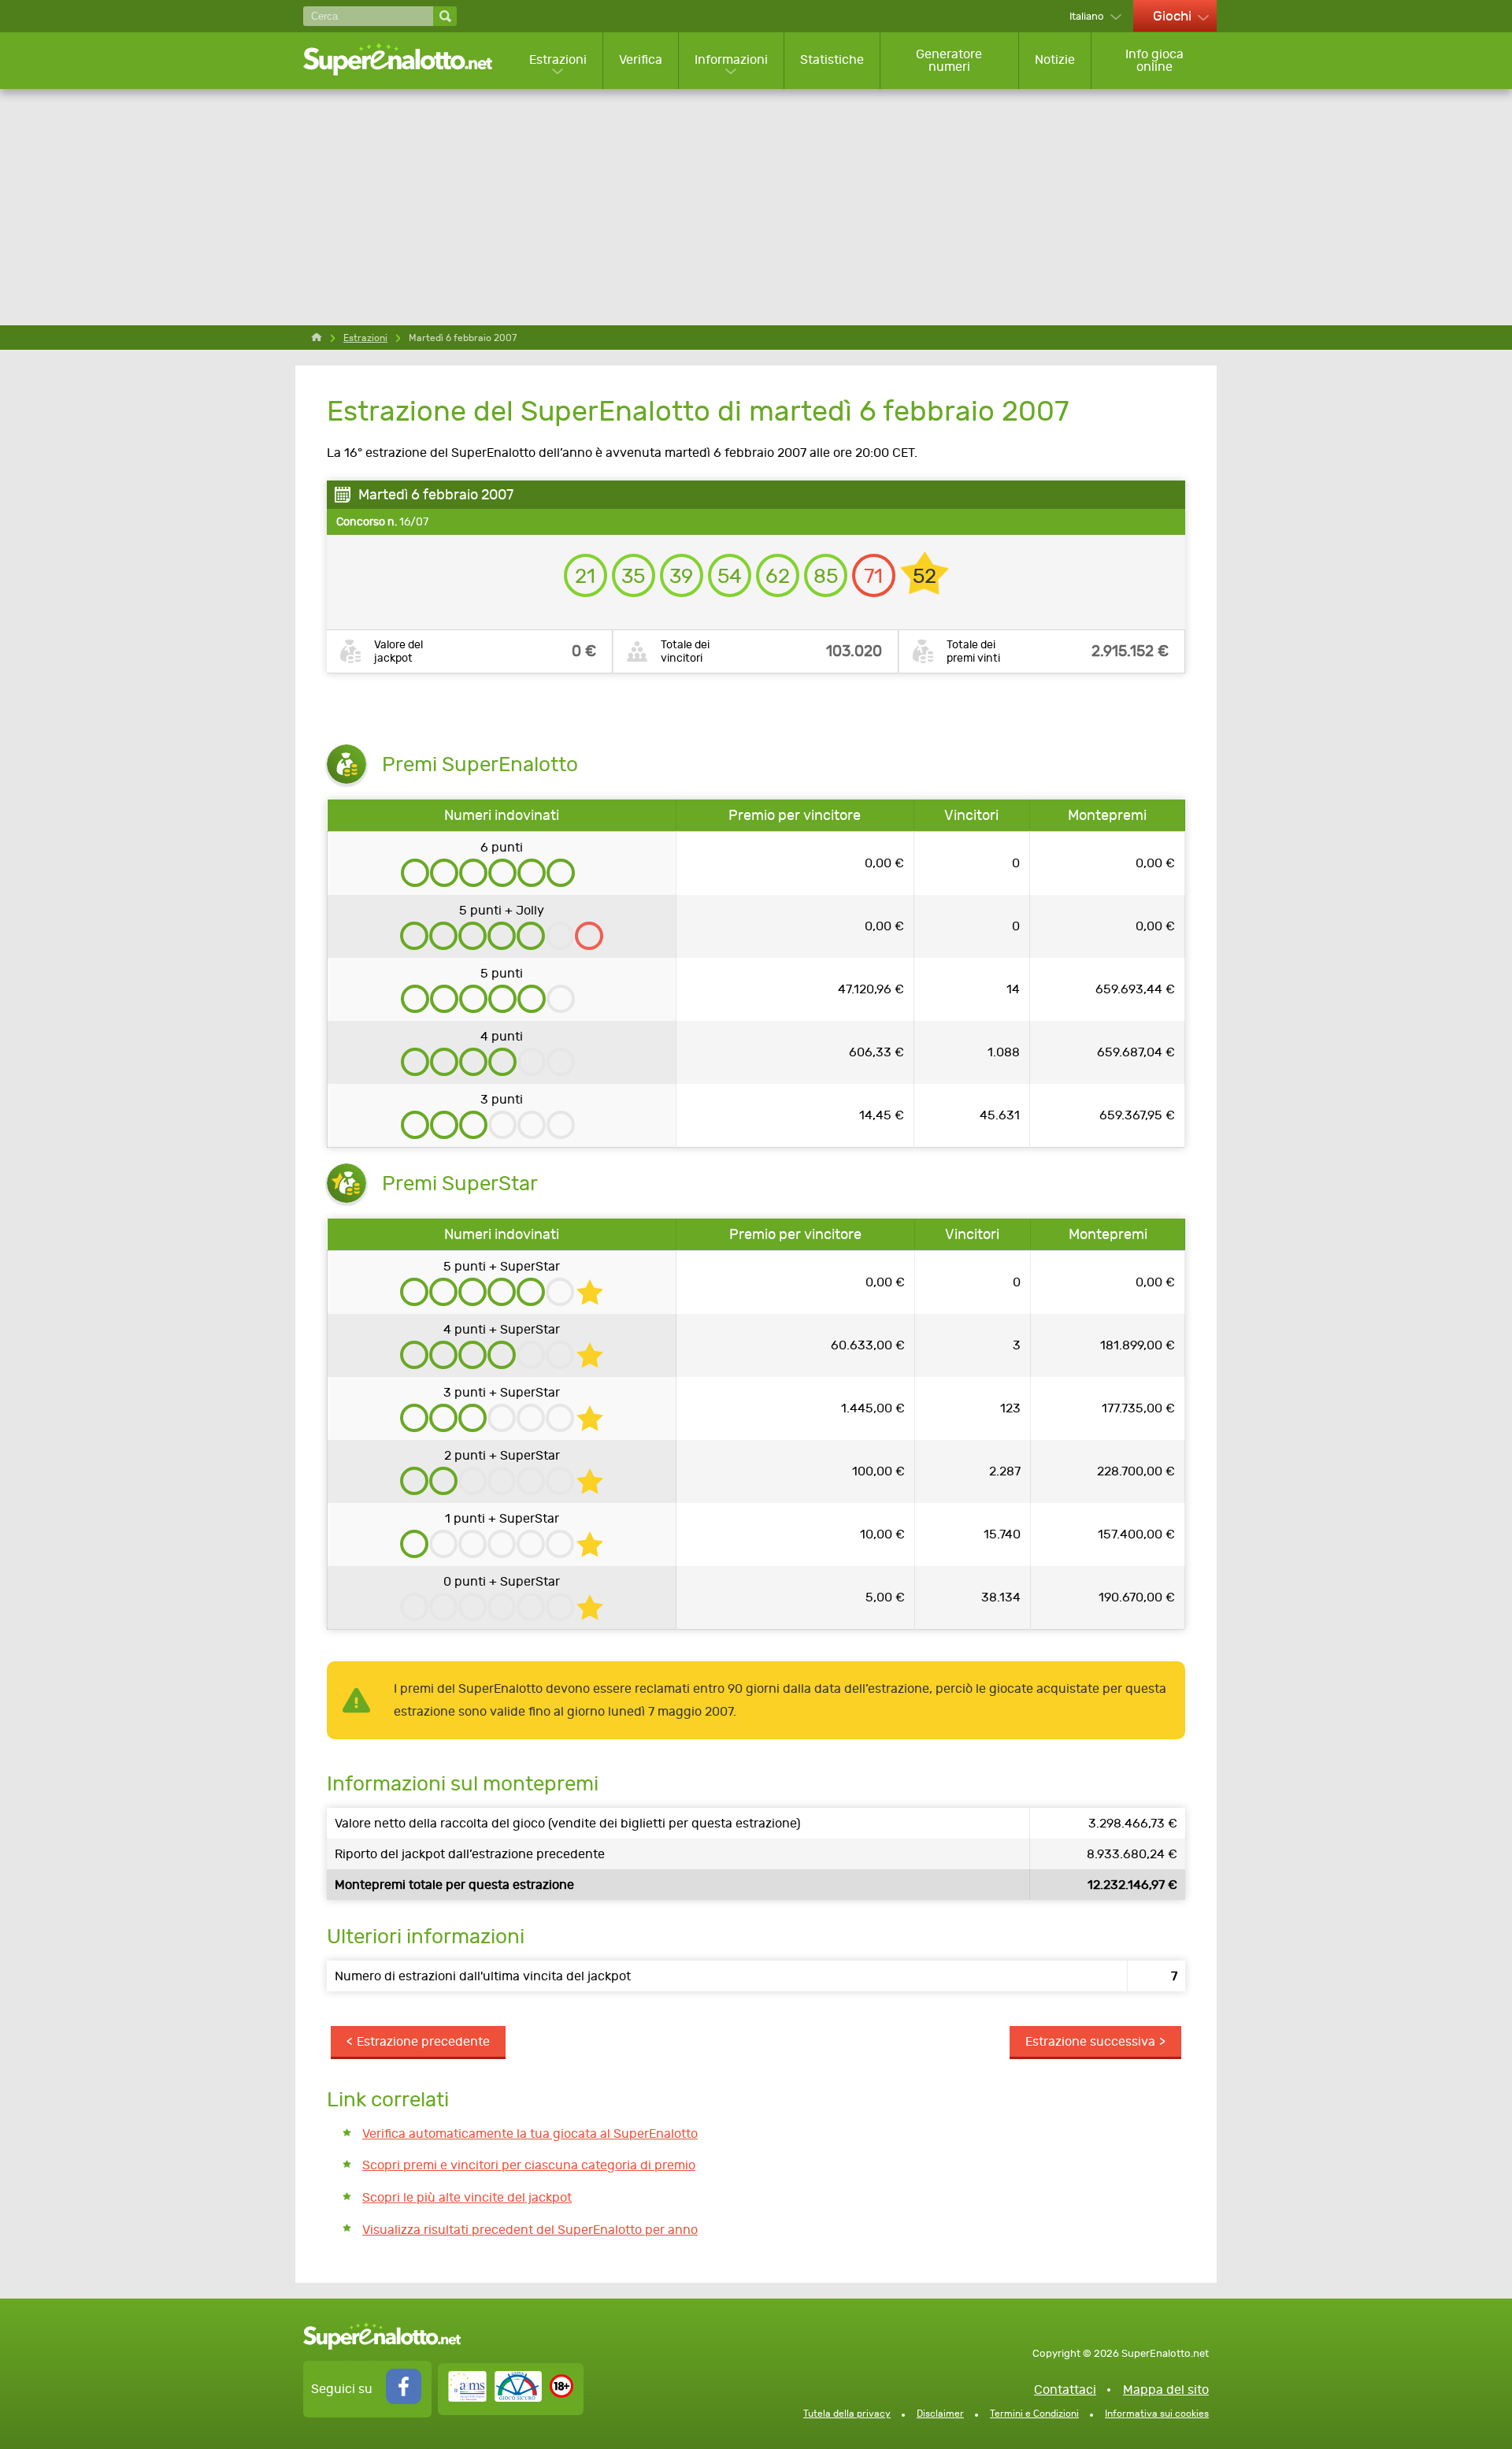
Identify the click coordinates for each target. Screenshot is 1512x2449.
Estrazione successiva (1090, 2041)
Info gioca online (1154, 60)
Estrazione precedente (423, 2041)
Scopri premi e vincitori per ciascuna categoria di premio (529, 2165)
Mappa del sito (1166, 2390)
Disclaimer (940, 2414)
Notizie (1055, 59)
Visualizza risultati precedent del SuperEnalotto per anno (530, 2230)
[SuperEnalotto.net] (408, 60)
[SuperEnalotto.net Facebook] (404, 2400)
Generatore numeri (949, 60)
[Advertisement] (756, 207)
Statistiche (832, 59)
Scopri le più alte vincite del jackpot (467, 2197)
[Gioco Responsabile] (495, 2397)
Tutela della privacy (847, 2414)
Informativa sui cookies (1157, 2414)
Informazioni (731, 59)
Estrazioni (558, 59)
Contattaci (1065, 2390)
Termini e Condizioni (1034, 2414)
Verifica (641, 59)
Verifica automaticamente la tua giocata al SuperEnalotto (530, 2134)
